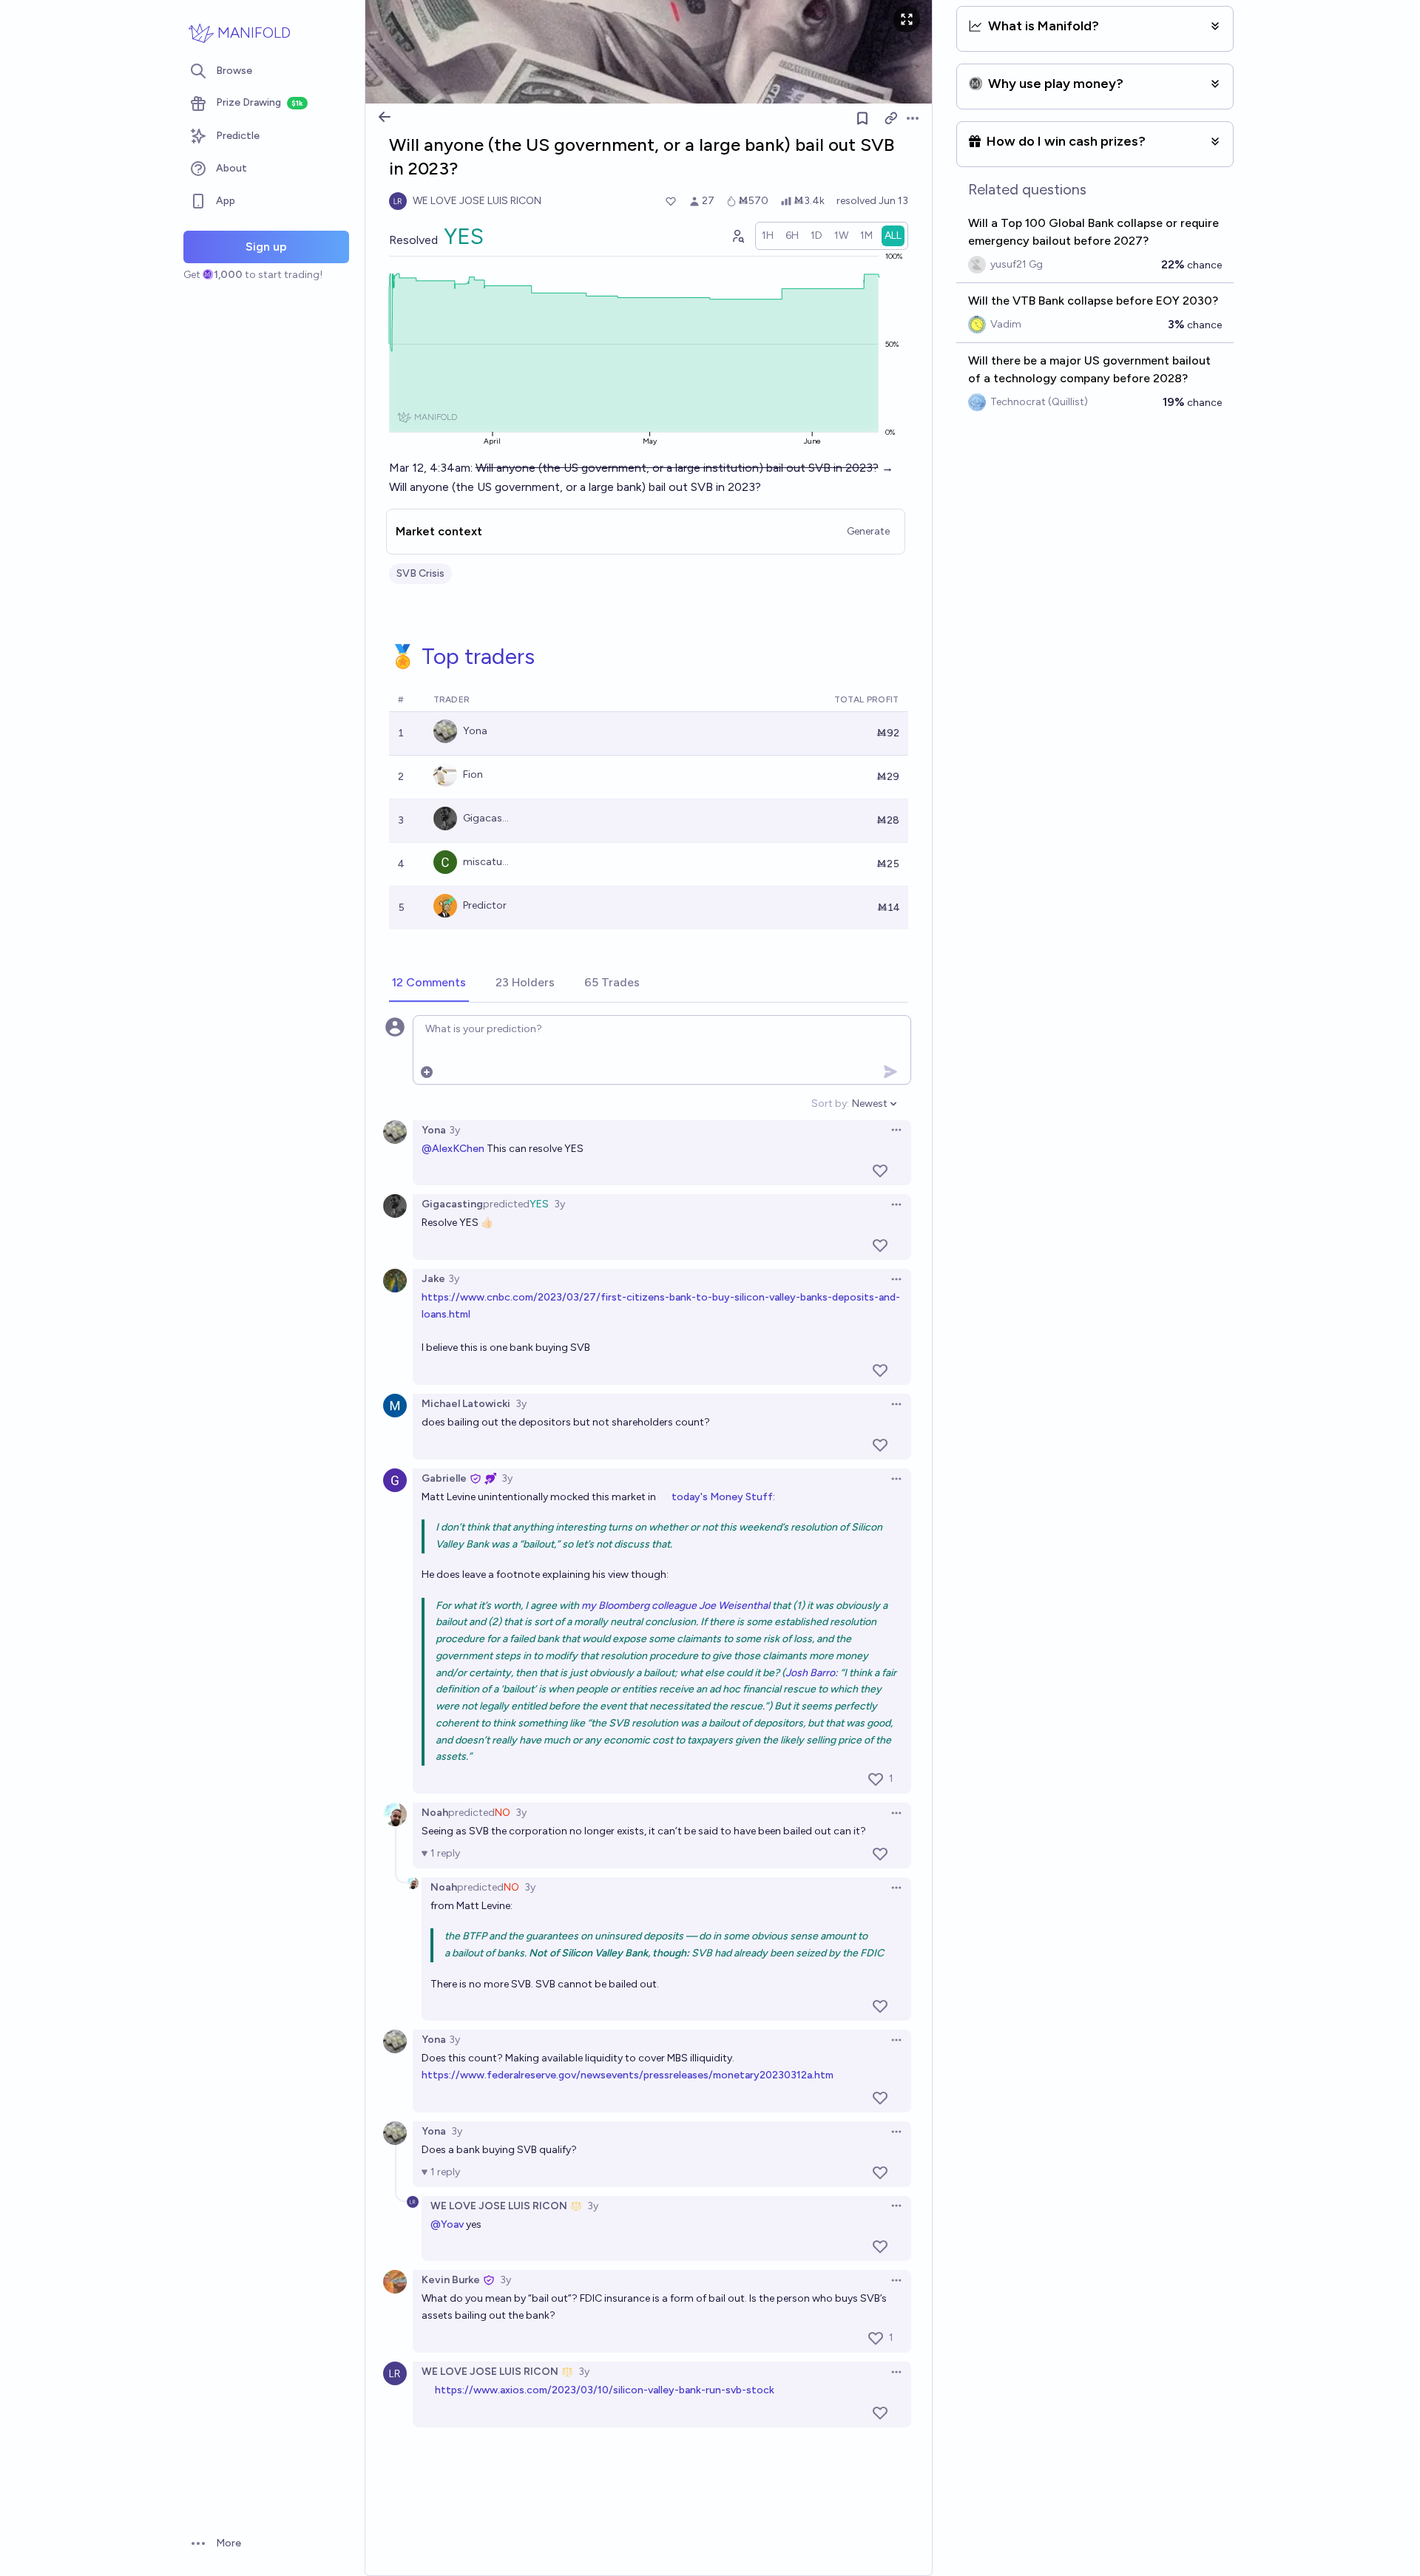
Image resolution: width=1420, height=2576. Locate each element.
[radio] (768, 236)
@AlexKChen (453, 1149)
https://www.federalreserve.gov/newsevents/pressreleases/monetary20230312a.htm (628, 2075)
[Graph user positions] (737, 236)
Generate (868, 531)
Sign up (266, 247)
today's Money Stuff (722, 1497)
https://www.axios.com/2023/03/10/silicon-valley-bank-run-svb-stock (605, 2390)
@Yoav (447, 2224)
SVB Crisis (420, 573)
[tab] (429, 983)
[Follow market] (862, 118)
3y (454, 1130)
